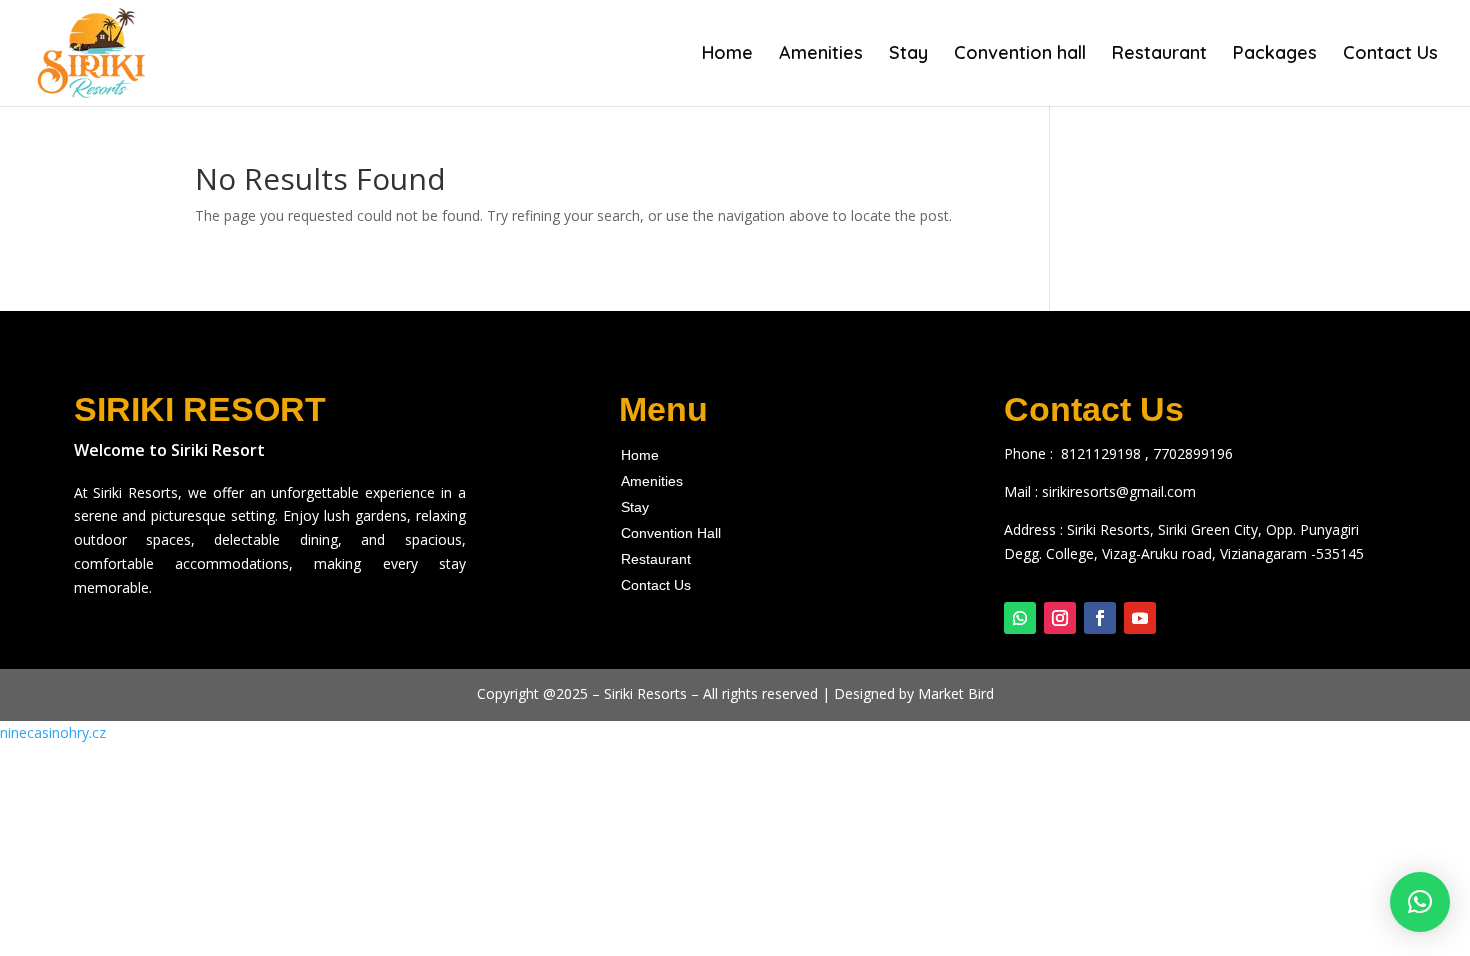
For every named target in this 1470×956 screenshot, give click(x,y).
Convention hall (1020, 55)
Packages (1275, 55)
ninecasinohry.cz (53, 732)
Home (727, 55)
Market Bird (956, 693)
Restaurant (1159, 55)
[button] (1420, 902)
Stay (908, 55)
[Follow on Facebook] (1100, 618)
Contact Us (1390, 55)
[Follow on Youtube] (1140, 618)
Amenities (821, 55)
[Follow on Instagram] (1060, 618)
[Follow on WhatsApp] (1020, 618)
